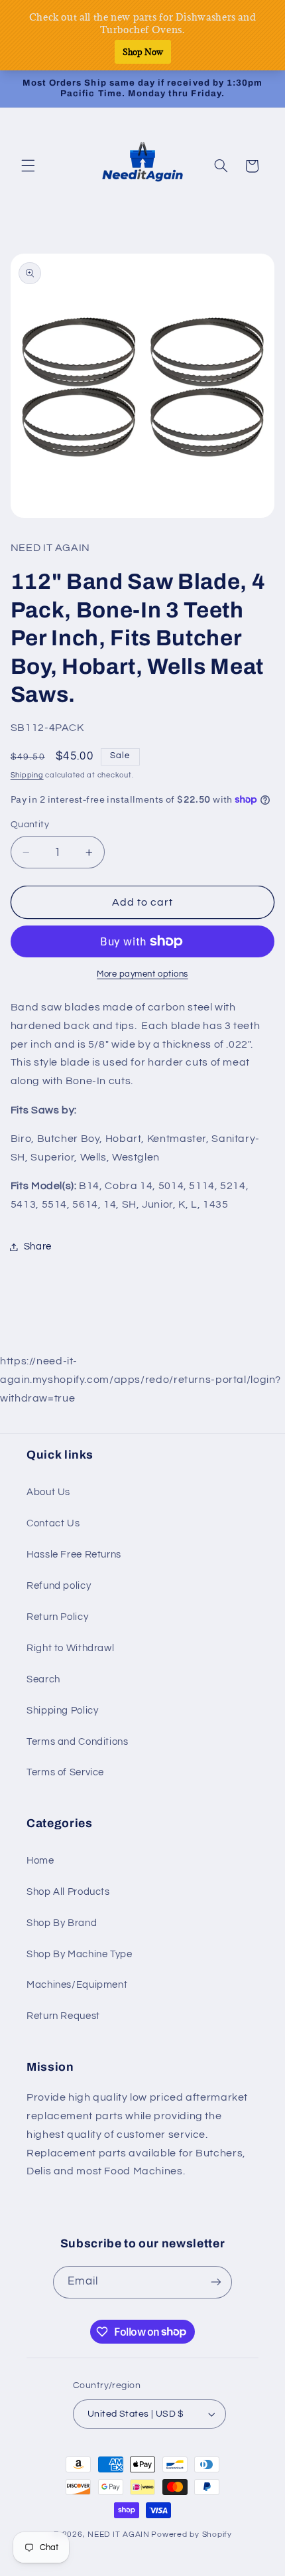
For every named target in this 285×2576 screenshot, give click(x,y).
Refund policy (59, 1586)
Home (40, 1861)
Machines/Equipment (77, 1985)
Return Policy (57, 1617)
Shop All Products (68, 1892)
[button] (28, 166)
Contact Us (53, 1523)
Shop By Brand (62, 1923)
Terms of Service (65, 1772)
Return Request (63, 2016)
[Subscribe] (216, 2282)
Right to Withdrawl (70, 1648)
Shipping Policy (62, 1711)
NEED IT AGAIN (119, 2535)
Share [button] (38, 1247)
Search (43, 1679)
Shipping (27, 775)
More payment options (142, 974)
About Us (48, 1492)
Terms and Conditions (78, 1742)
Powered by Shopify (191, 2535)
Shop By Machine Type (80, 1954)
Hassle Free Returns (74, 1555)
